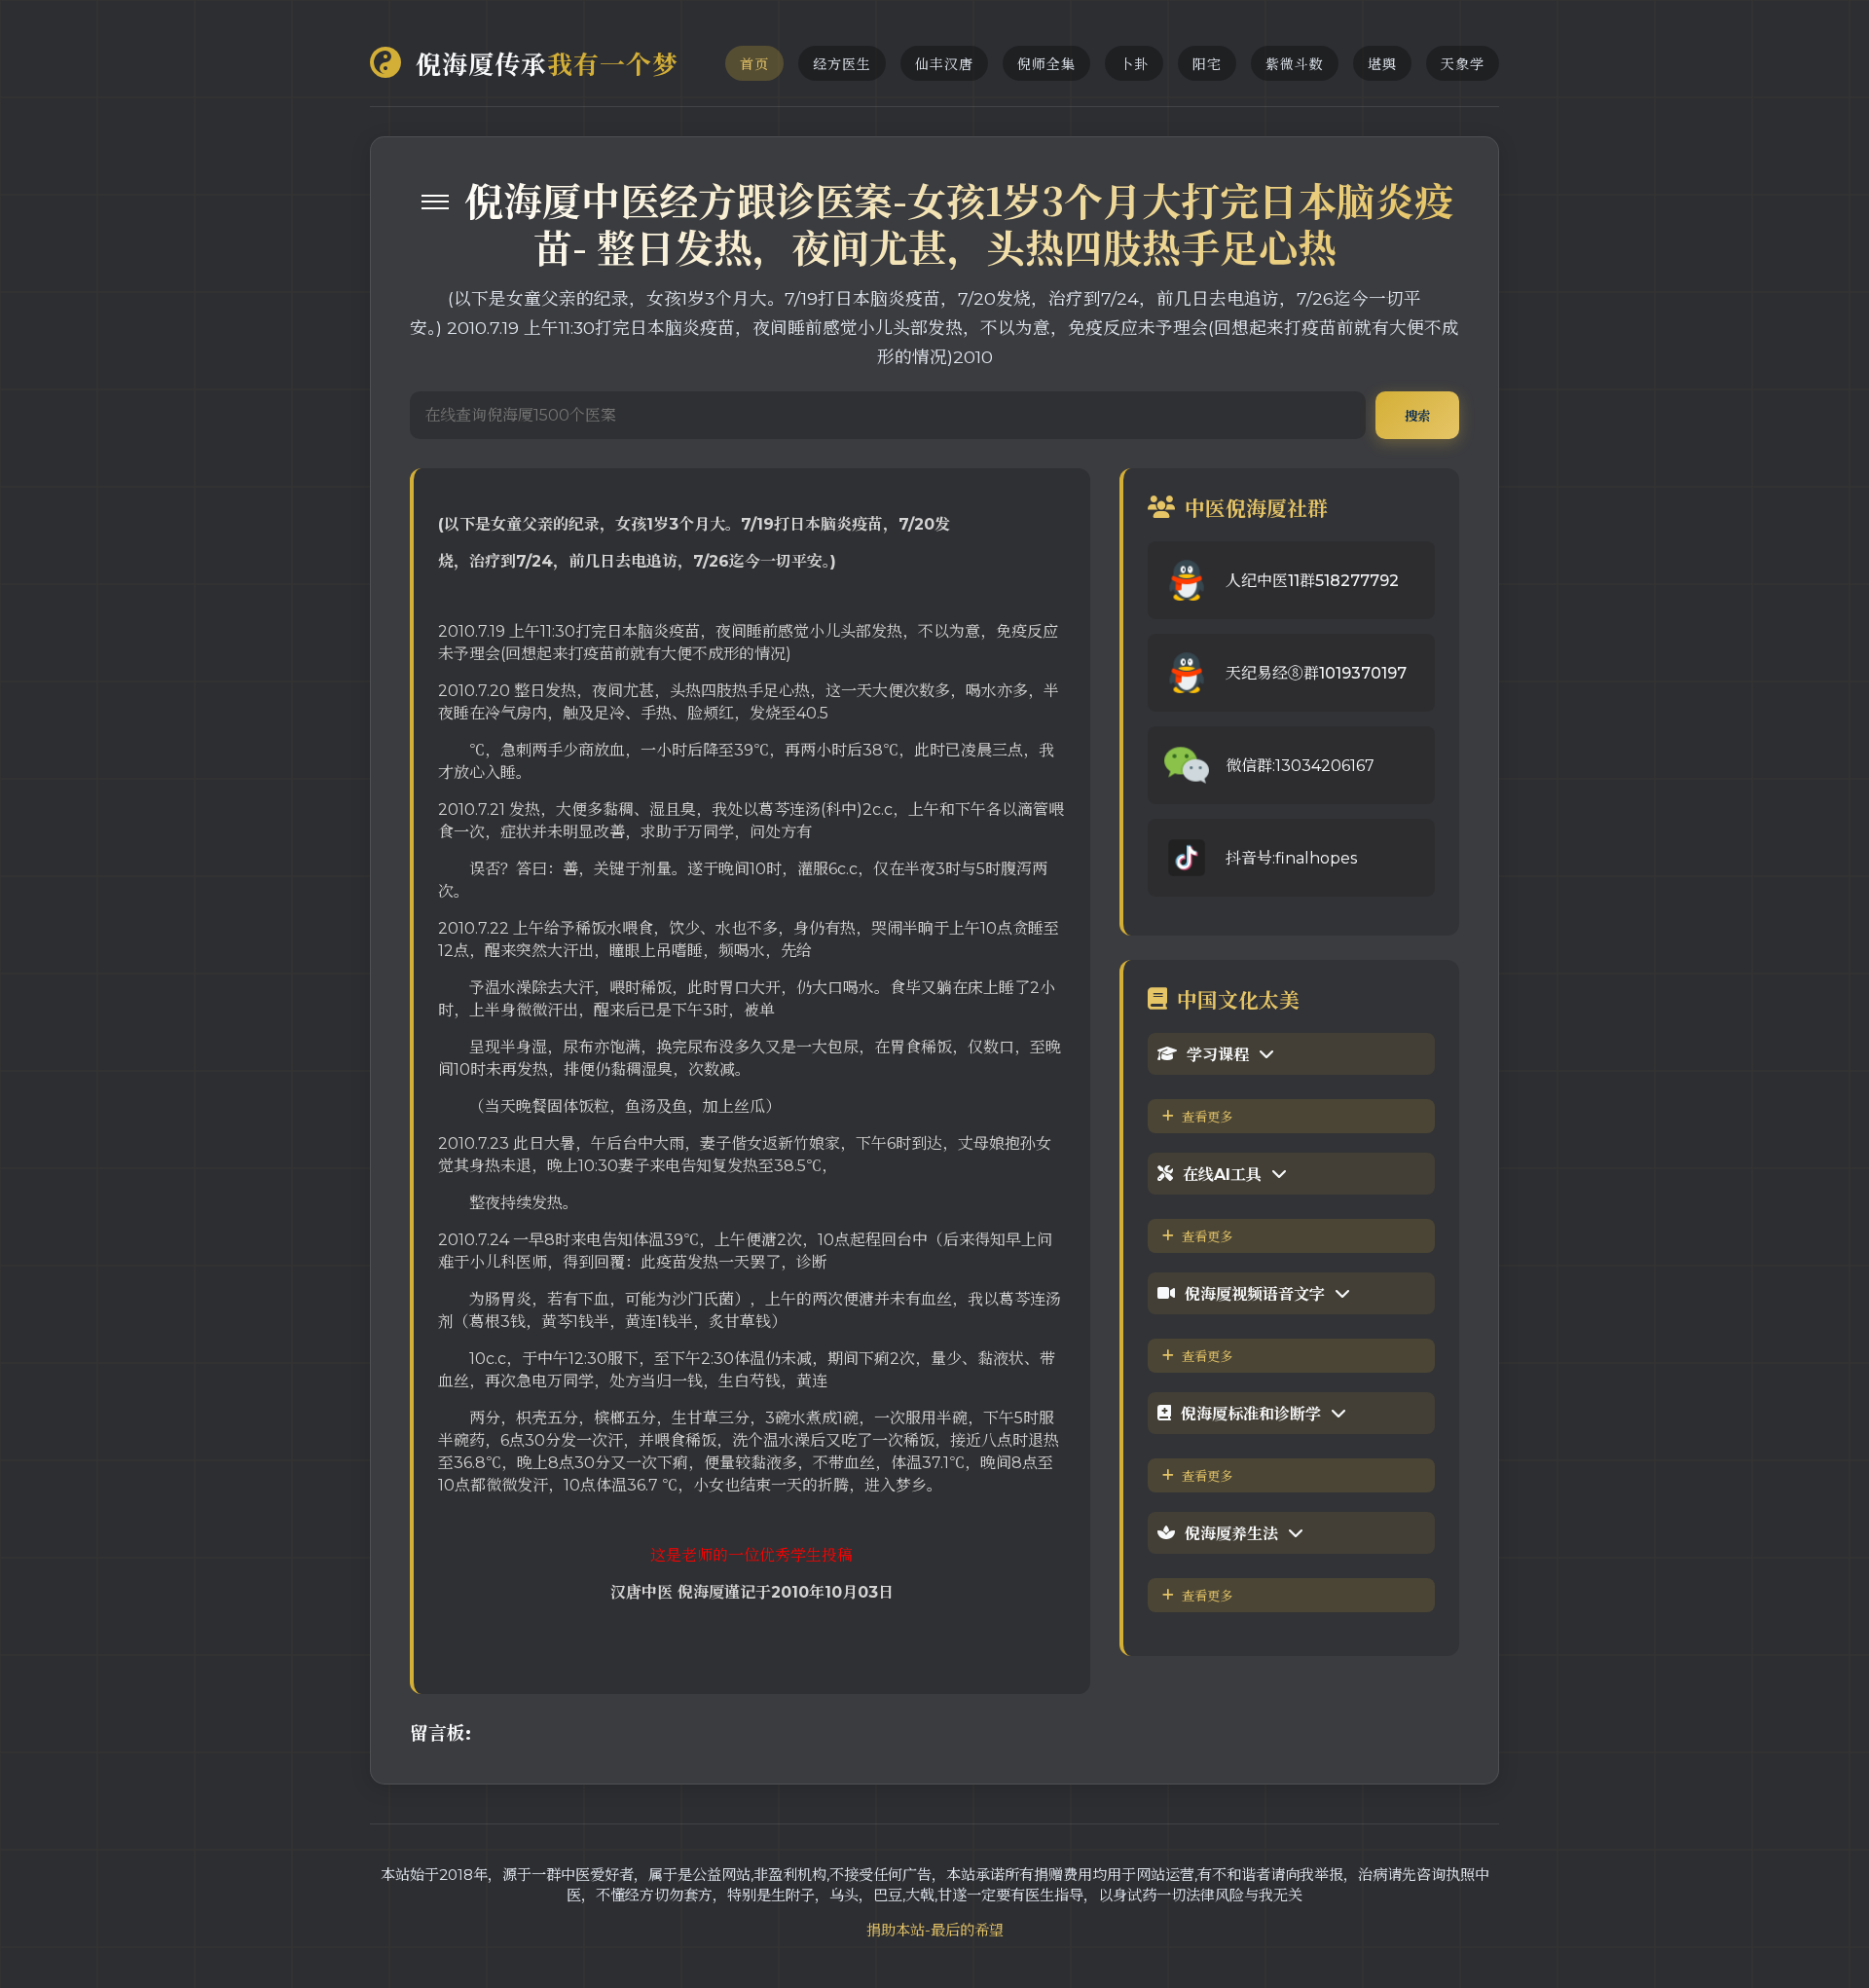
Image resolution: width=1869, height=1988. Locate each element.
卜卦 (1134, 64)
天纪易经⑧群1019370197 (1316, 673)
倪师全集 (1046, 64)
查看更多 (1207, 1117)
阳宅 (1207, 64)
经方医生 (842, 64)
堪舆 (1382, 64)
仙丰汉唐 (944, 64)
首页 (754, 64)
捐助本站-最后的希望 (935, 1930)
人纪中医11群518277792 (1312, 581)
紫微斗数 (1295, 64)
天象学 (1463, 64)
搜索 (1417, 416)
